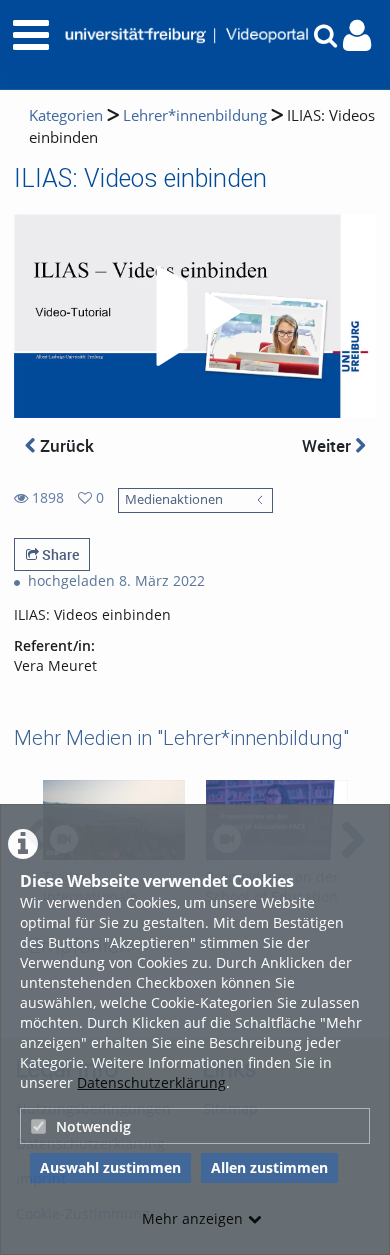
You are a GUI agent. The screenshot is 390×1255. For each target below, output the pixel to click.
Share (59, 554)
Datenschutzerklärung (151, 1082)
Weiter (328, 445)
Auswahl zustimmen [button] (110, 1167)
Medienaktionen (174, 499)
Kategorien (66, 115)
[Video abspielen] (195, 316)
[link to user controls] (357, 35)
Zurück (65, 445)
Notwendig (93, 1126)
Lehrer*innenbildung (195, 115)
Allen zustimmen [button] (269, 1167)
